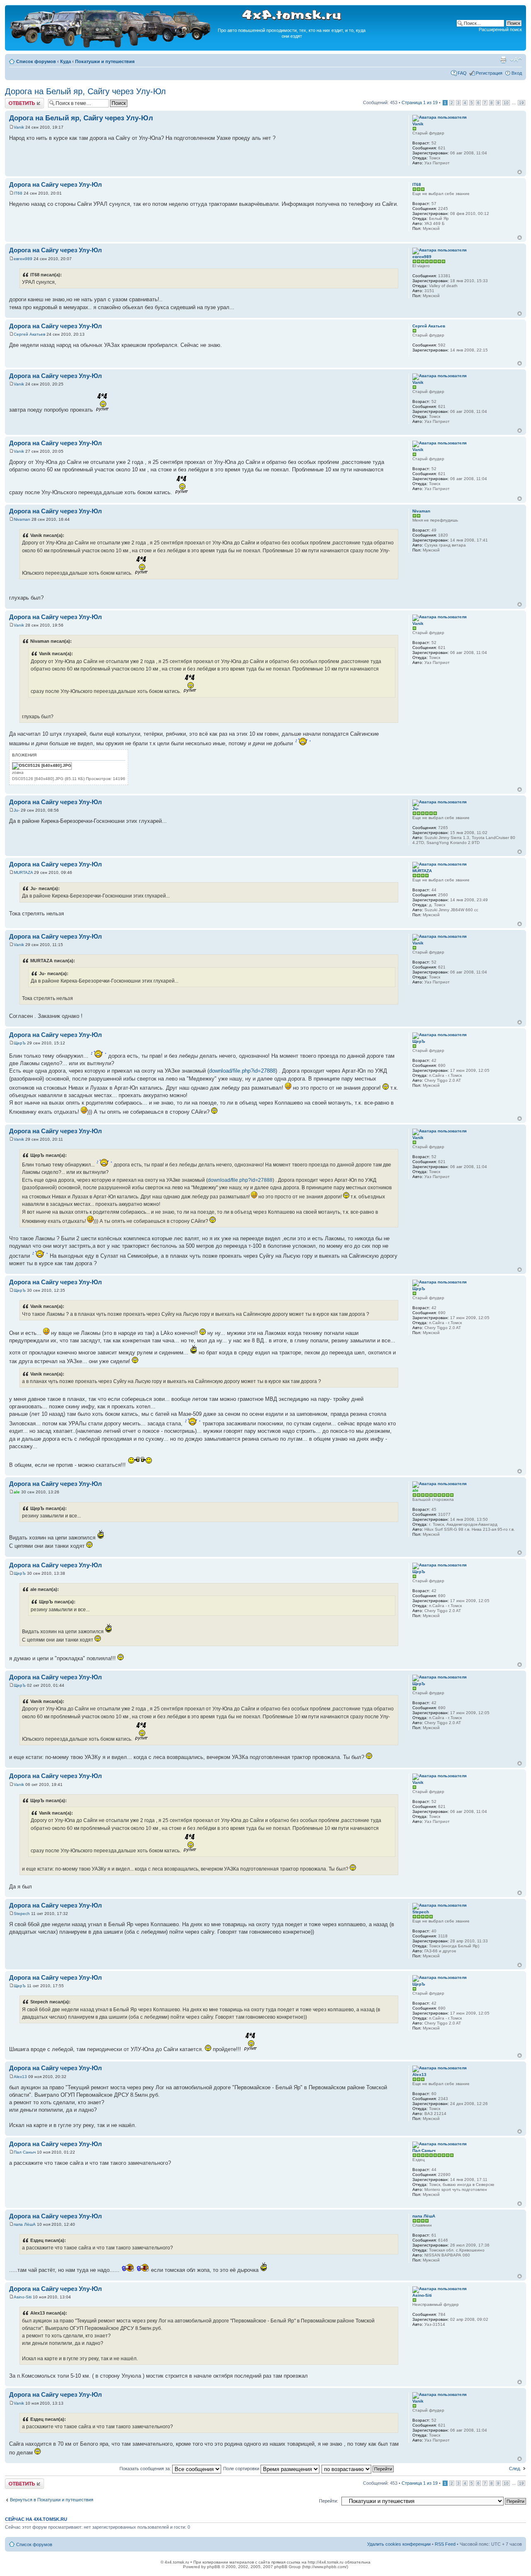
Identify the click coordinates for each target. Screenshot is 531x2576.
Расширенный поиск (500, 29)
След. (515, 2469)
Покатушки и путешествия (105, 61)
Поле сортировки (242, 2469)
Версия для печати (503, 60)
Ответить (15, 100)
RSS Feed (445, 2544)
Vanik (19, 127)
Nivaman (22, 519)
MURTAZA (23, 872)
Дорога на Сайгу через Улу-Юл (56, 184)
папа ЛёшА (25, 2224)
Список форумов (36, 61)
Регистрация (489, 73)
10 (506, 103)
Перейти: (329, 2501)
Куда (66, 61)
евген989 (23, 259)
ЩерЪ (20, 1043)
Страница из (420, 102)
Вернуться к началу (520, 172)
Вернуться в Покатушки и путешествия (52, 2500)
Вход (517, 73)
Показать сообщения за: (146, 2469)
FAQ (462, 73)
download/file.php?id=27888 (242, 1071)
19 (521, 103)
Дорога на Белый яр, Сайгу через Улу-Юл (85, 91)
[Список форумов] (111, 46)
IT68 (18, 193)
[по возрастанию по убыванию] (358, 2469)
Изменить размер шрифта (516, 60)
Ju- (17, 810)
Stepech (22, 1914)
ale (17, 1492)
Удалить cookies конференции (399, 2544)
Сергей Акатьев (29, 334)
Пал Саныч (25, 2152)
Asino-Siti (23, 2297)
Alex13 (20, 2077)
